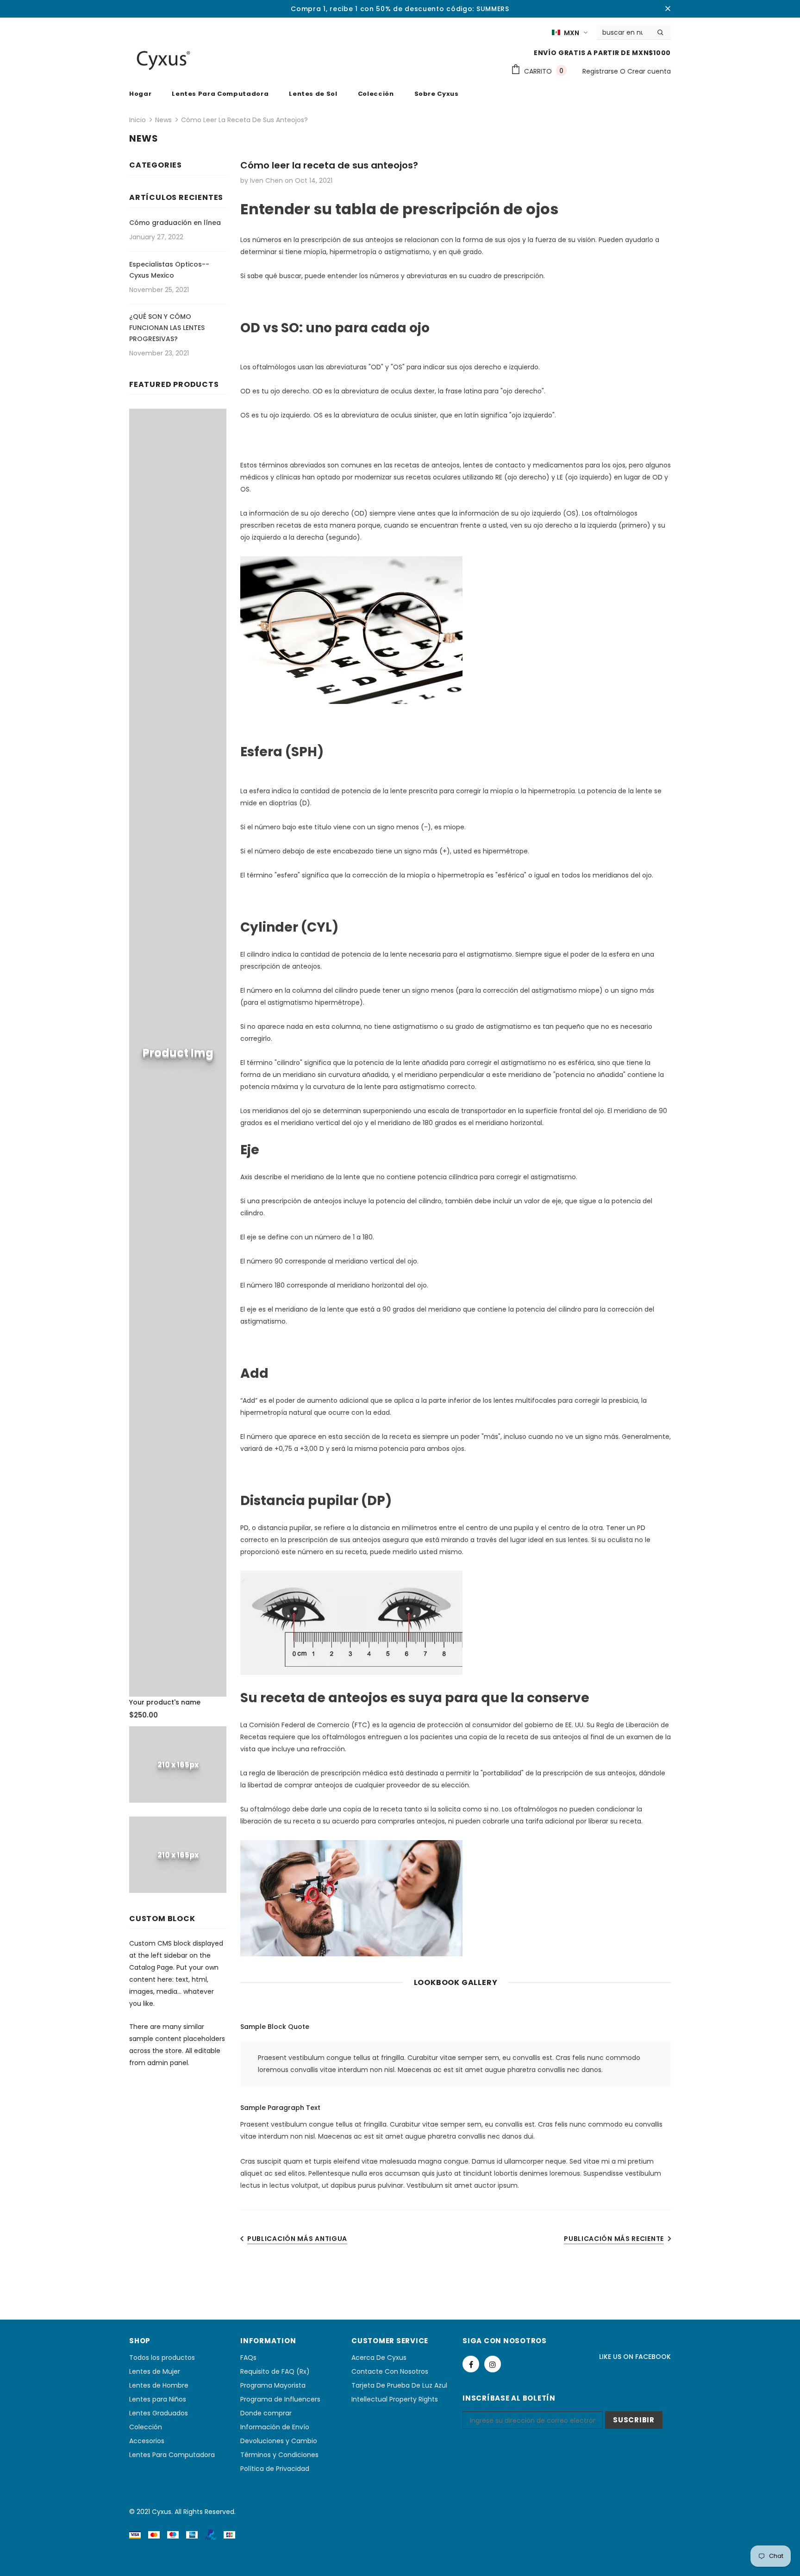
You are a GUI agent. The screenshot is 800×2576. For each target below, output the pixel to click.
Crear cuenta (649, 71)
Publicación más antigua (297, 2239)
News (163, 120)
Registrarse (601, 71)
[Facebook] (471, 2364)
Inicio (137, 120)
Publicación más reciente (614, 2239)
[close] (668, 9)
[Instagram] (493, 2364)
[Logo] (164, 60)
